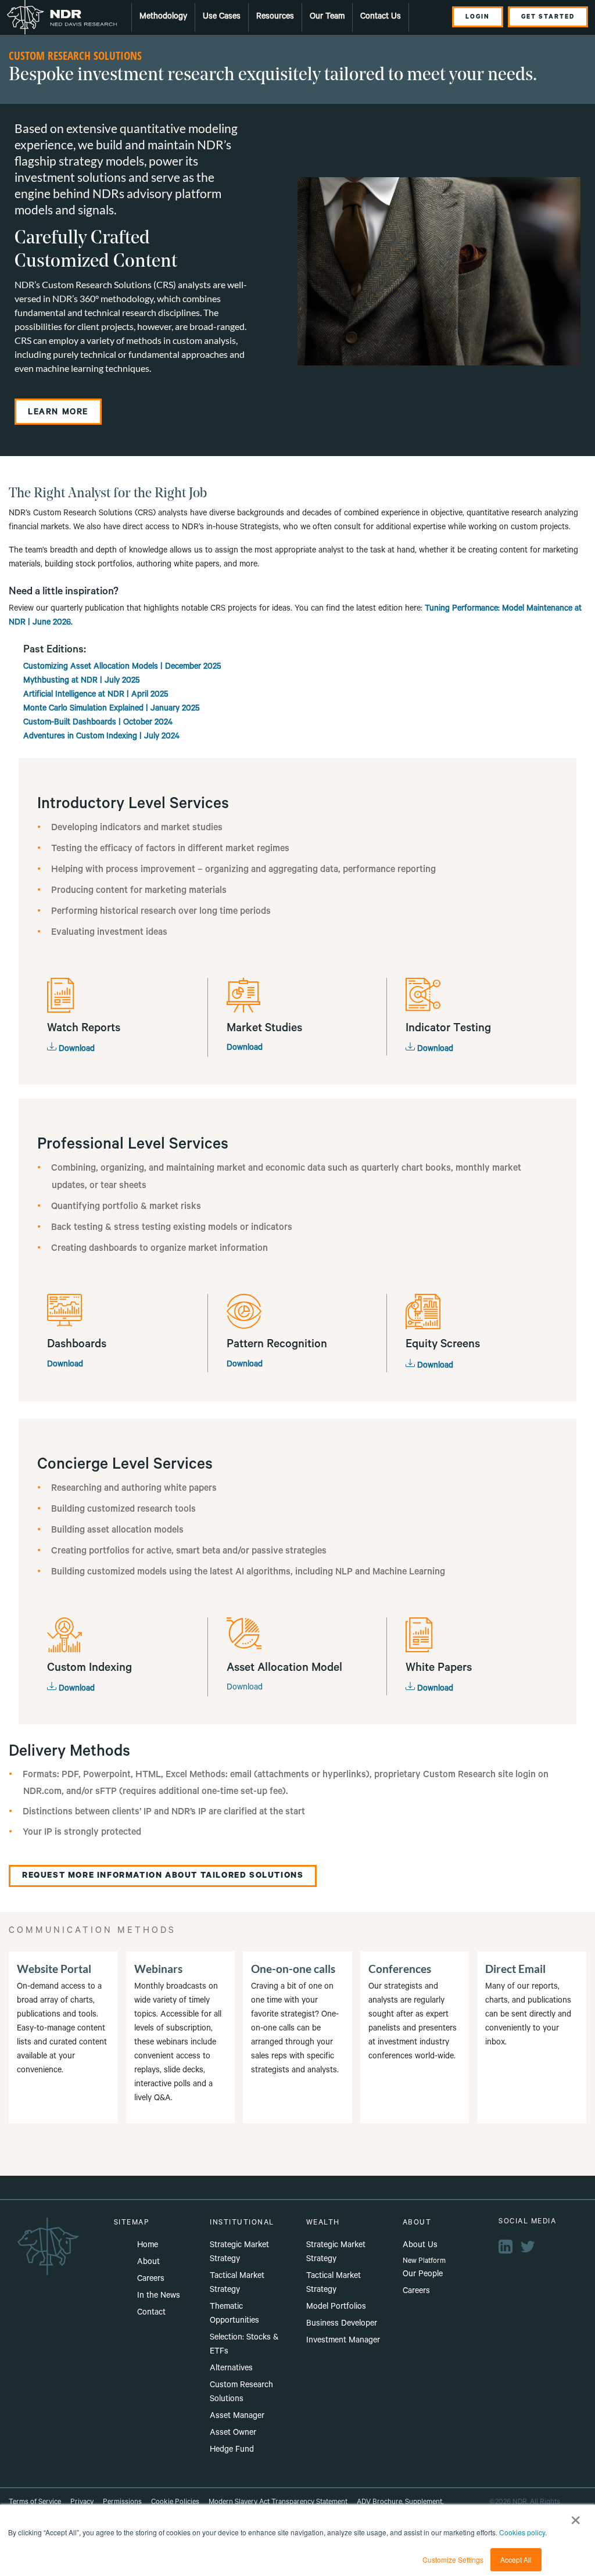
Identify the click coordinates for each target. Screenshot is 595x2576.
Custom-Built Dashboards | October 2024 (98, 723)
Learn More (58, 413)
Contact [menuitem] (151, 2313)
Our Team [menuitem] (327, 17)
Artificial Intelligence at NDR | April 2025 (96, 695)
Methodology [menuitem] (163, 17)
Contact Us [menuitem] (381, 17)
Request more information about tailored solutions (163, 1877)
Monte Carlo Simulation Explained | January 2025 (112, 709)
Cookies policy (522, 2532)
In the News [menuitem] (159, 2297)
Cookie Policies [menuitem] (175, 2503)
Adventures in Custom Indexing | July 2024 (103, 737)
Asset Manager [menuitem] (237, 2417)
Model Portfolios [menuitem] (336, 2308)
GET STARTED (548, 17)
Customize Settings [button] (453, 2559)
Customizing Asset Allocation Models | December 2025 (122, 668)
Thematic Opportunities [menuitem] (234, 2315)
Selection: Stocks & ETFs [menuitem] (244, 2345)
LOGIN (478, 17)
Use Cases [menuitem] (222, 17)
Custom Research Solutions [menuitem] (241, 2393)
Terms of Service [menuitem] (35, 2503)
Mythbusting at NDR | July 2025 (82, 681)
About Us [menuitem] (420, 2246)
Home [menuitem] (148, 2246)
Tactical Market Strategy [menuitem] (237, 2284)
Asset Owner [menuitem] (233, 2434)
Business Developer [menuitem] (342, 2324)
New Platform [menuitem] (424, 2262)
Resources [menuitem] (275, 17)
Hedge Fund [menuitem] (232, 2451)
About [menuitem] (148, 2263)
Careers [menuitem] (151, 2280)
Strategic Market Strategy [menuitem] (239, 2253)
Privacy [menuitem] (82, 2503)
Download (76, 1050)
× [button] (576, 2516)
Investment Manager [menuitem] (343, 2341)
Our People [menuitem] (423, 2275)
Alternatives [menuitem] (231, 2369)
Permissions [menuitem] (122, 2503)
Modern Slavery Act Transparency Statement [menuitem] (278, 2503)
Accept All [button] (516, 2559)
